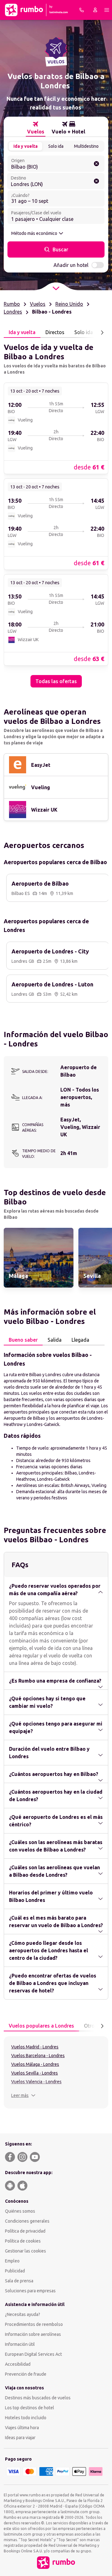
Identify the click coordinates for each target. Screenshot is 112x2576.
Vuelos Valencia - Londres (36, 2082)
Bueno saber (23, 1340)
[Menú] (107, 10)
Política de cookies (23, 2241)
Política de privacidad (25, 2231)
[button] (23, 2095)
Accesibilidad (18, 2364)
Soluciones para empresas (30, 2291)
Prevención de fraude (26, 2374)
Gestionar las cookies (26, 2251)
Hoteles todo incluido (26, 2418)
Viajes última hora (22, 2428)
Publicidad (15, 2271)
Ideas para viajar (20, 2438)
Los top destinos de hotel (30, 2408)
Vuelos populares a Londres (41, 2026)
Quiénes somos (20, 2211)
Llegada (80, 1340)
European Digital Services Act (33, 2354)
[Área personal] (95, 10)
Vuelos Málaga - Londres (35, 2064)
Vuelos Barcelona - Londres (38, 2056)
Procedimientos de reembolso (34, 2324)
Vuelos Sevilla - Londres (35, 2073)
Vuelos (38, 304)
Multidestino (86, 146)
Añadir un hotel (71, 265)
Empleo (12, 2261)
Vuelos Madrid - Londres (35, 2047)
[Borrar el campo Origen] (96, 164)
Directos (55, 332)
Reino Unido (69, 304)
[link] (56, 428)
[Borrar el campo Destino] (96, 181)
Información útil (20, 2344)
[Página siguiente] (102, 333)
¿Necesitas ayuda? (23, 2314)
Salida (55, 1340)
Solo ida (56, 146)
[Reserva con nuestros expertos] (82, 10)
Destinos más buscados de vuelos (38, 2398)
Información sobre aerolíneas (33, 2334)
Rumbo (12, 304)
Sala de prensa (19, 2281)
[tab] (36, 128)
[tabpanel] (56, 513)
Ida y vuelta (26, 146)
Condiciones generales (27, 2221)
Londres (13, 312)
